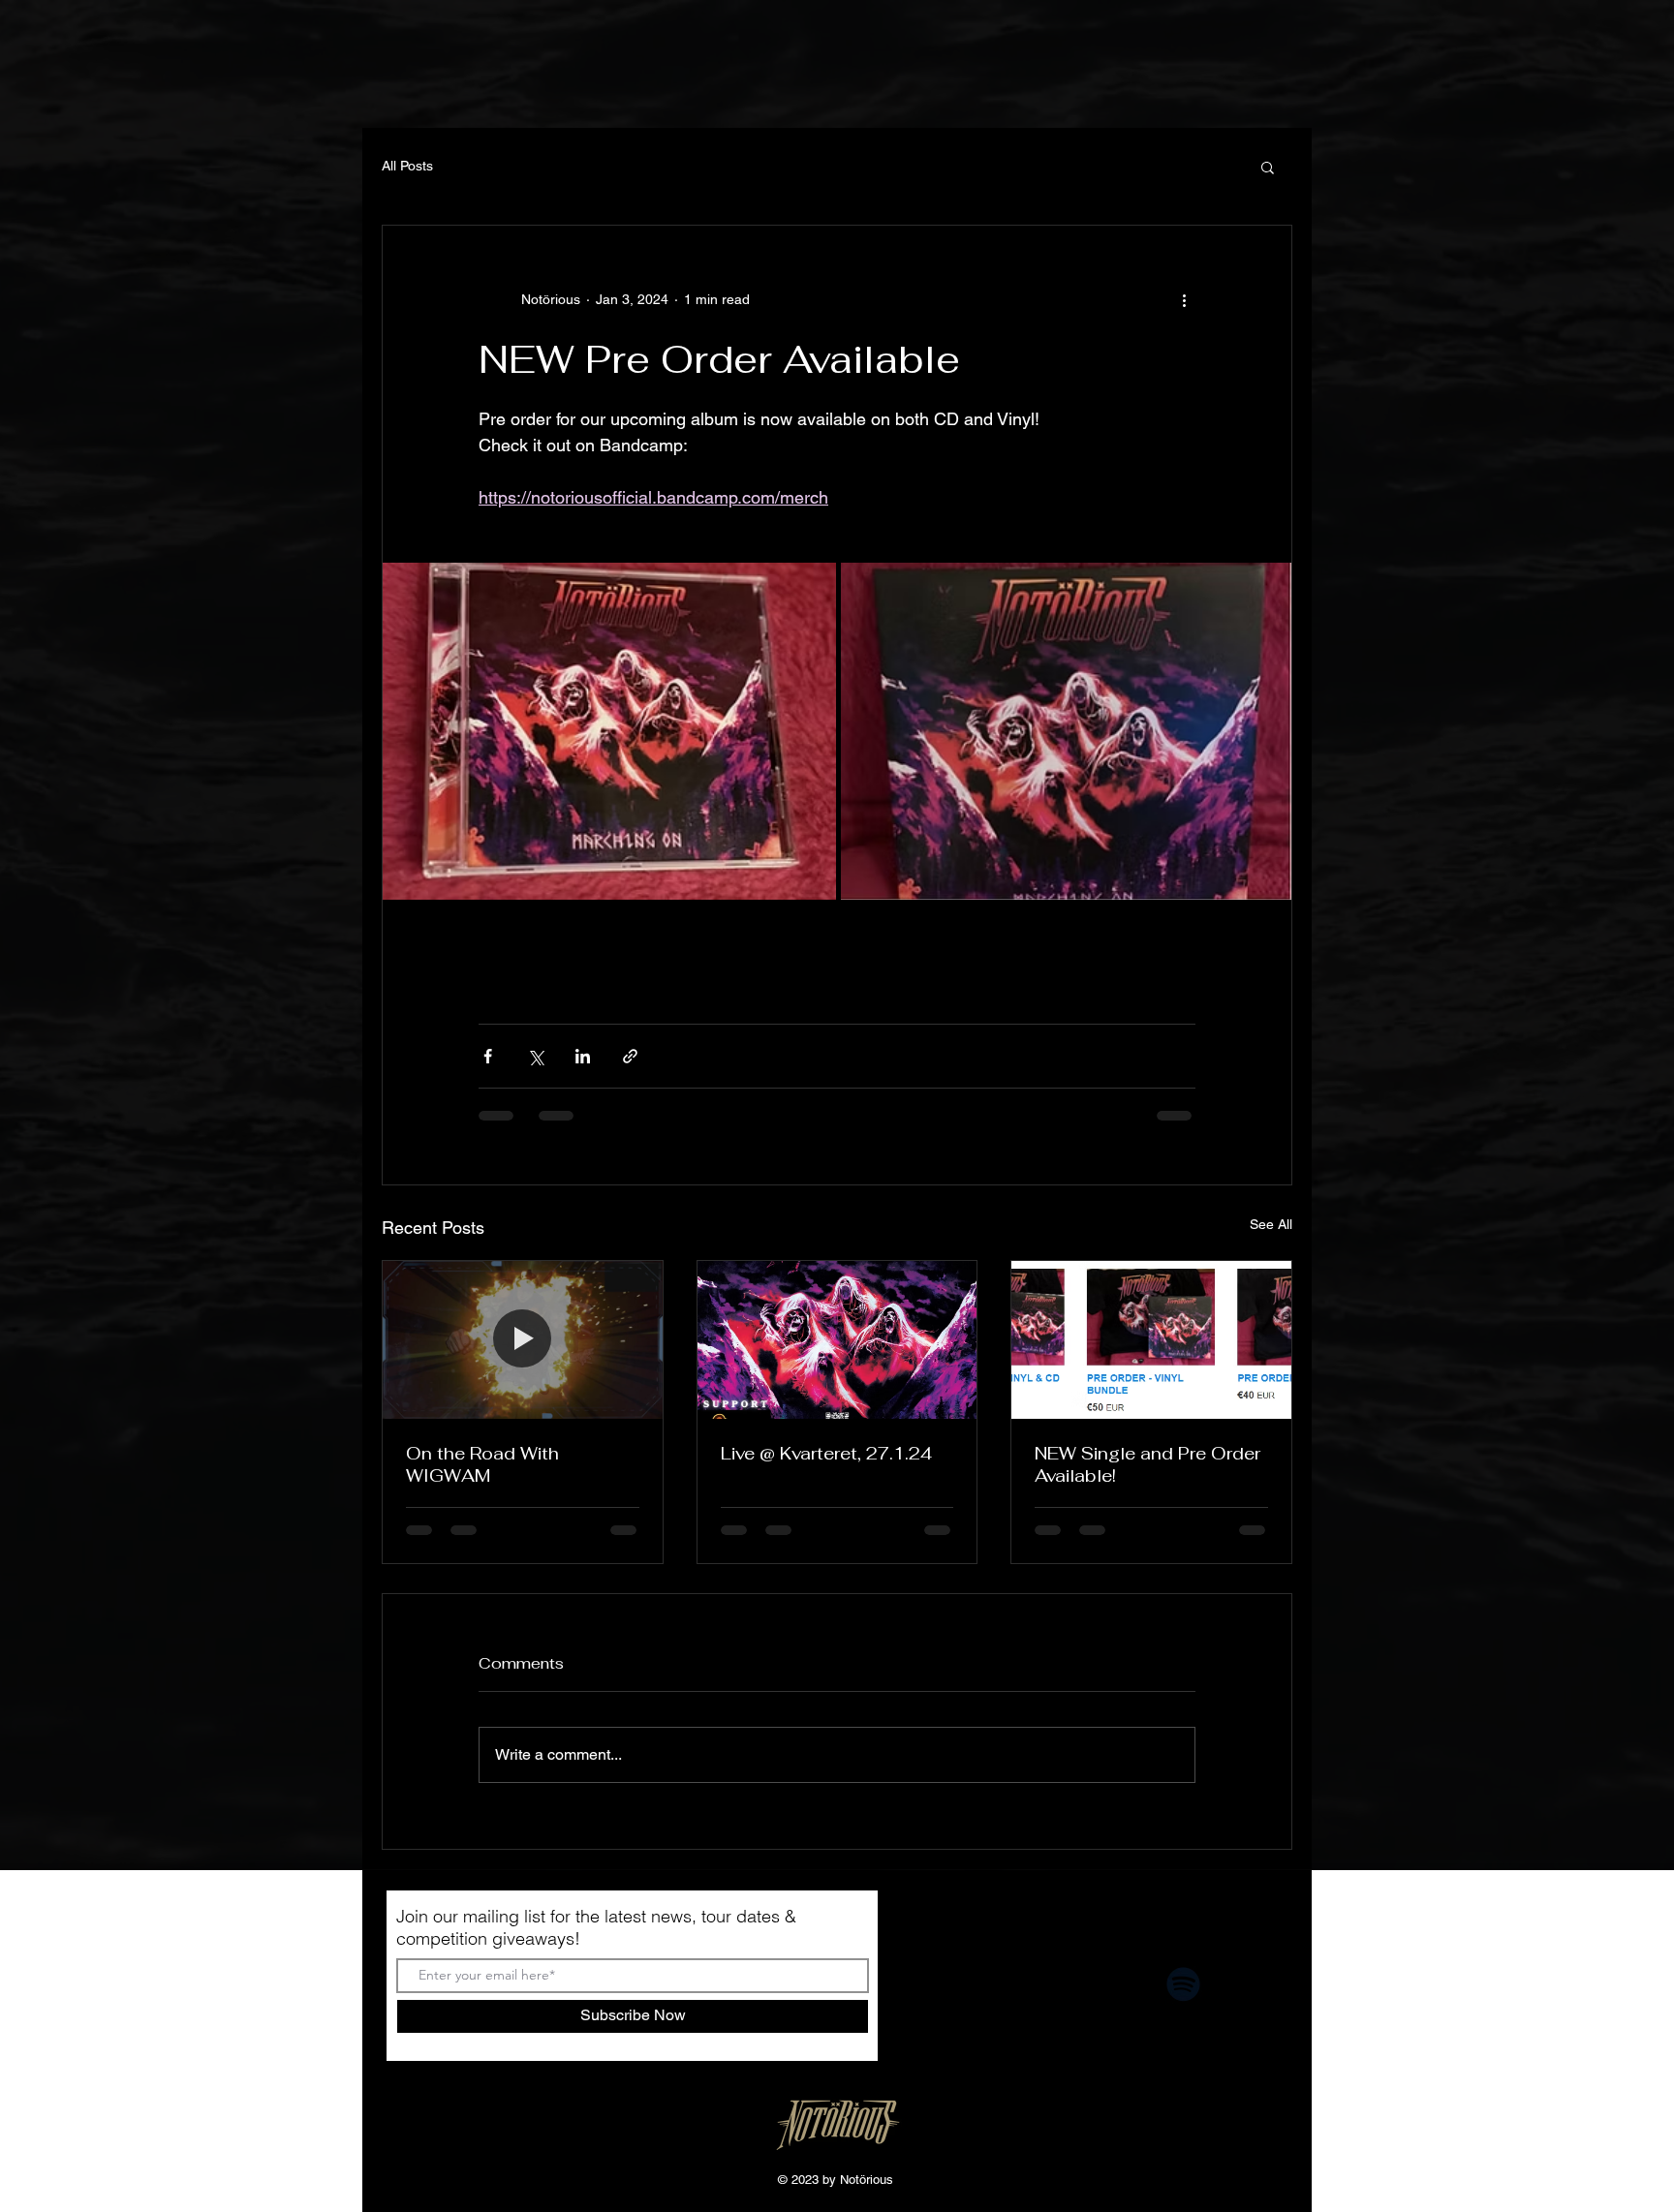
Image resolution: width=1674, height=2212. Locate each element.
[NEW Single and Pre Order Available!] (1151, 1339)
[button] (1268, 167)
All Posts (407, 166)
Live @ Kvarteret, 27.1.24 (826, 1453)
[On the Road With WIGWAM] (523, 1339)
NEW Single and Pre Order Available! (1147, 1464)
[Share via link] (630, 1056)
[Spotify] (1183, 1984)
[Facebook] (971, 1984)
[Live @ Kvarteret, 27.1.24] (837, 1339)
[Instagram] (1042, 1984)
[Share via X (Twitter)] (535, 1056)
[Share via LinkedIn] (583, 1056)
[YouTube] (1113, 1984)
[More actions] (1184, 299)
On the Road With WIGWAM (482, 1464)
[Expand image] (609, 731)
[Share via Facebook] (488, 1056)
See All (1271, 1224)
